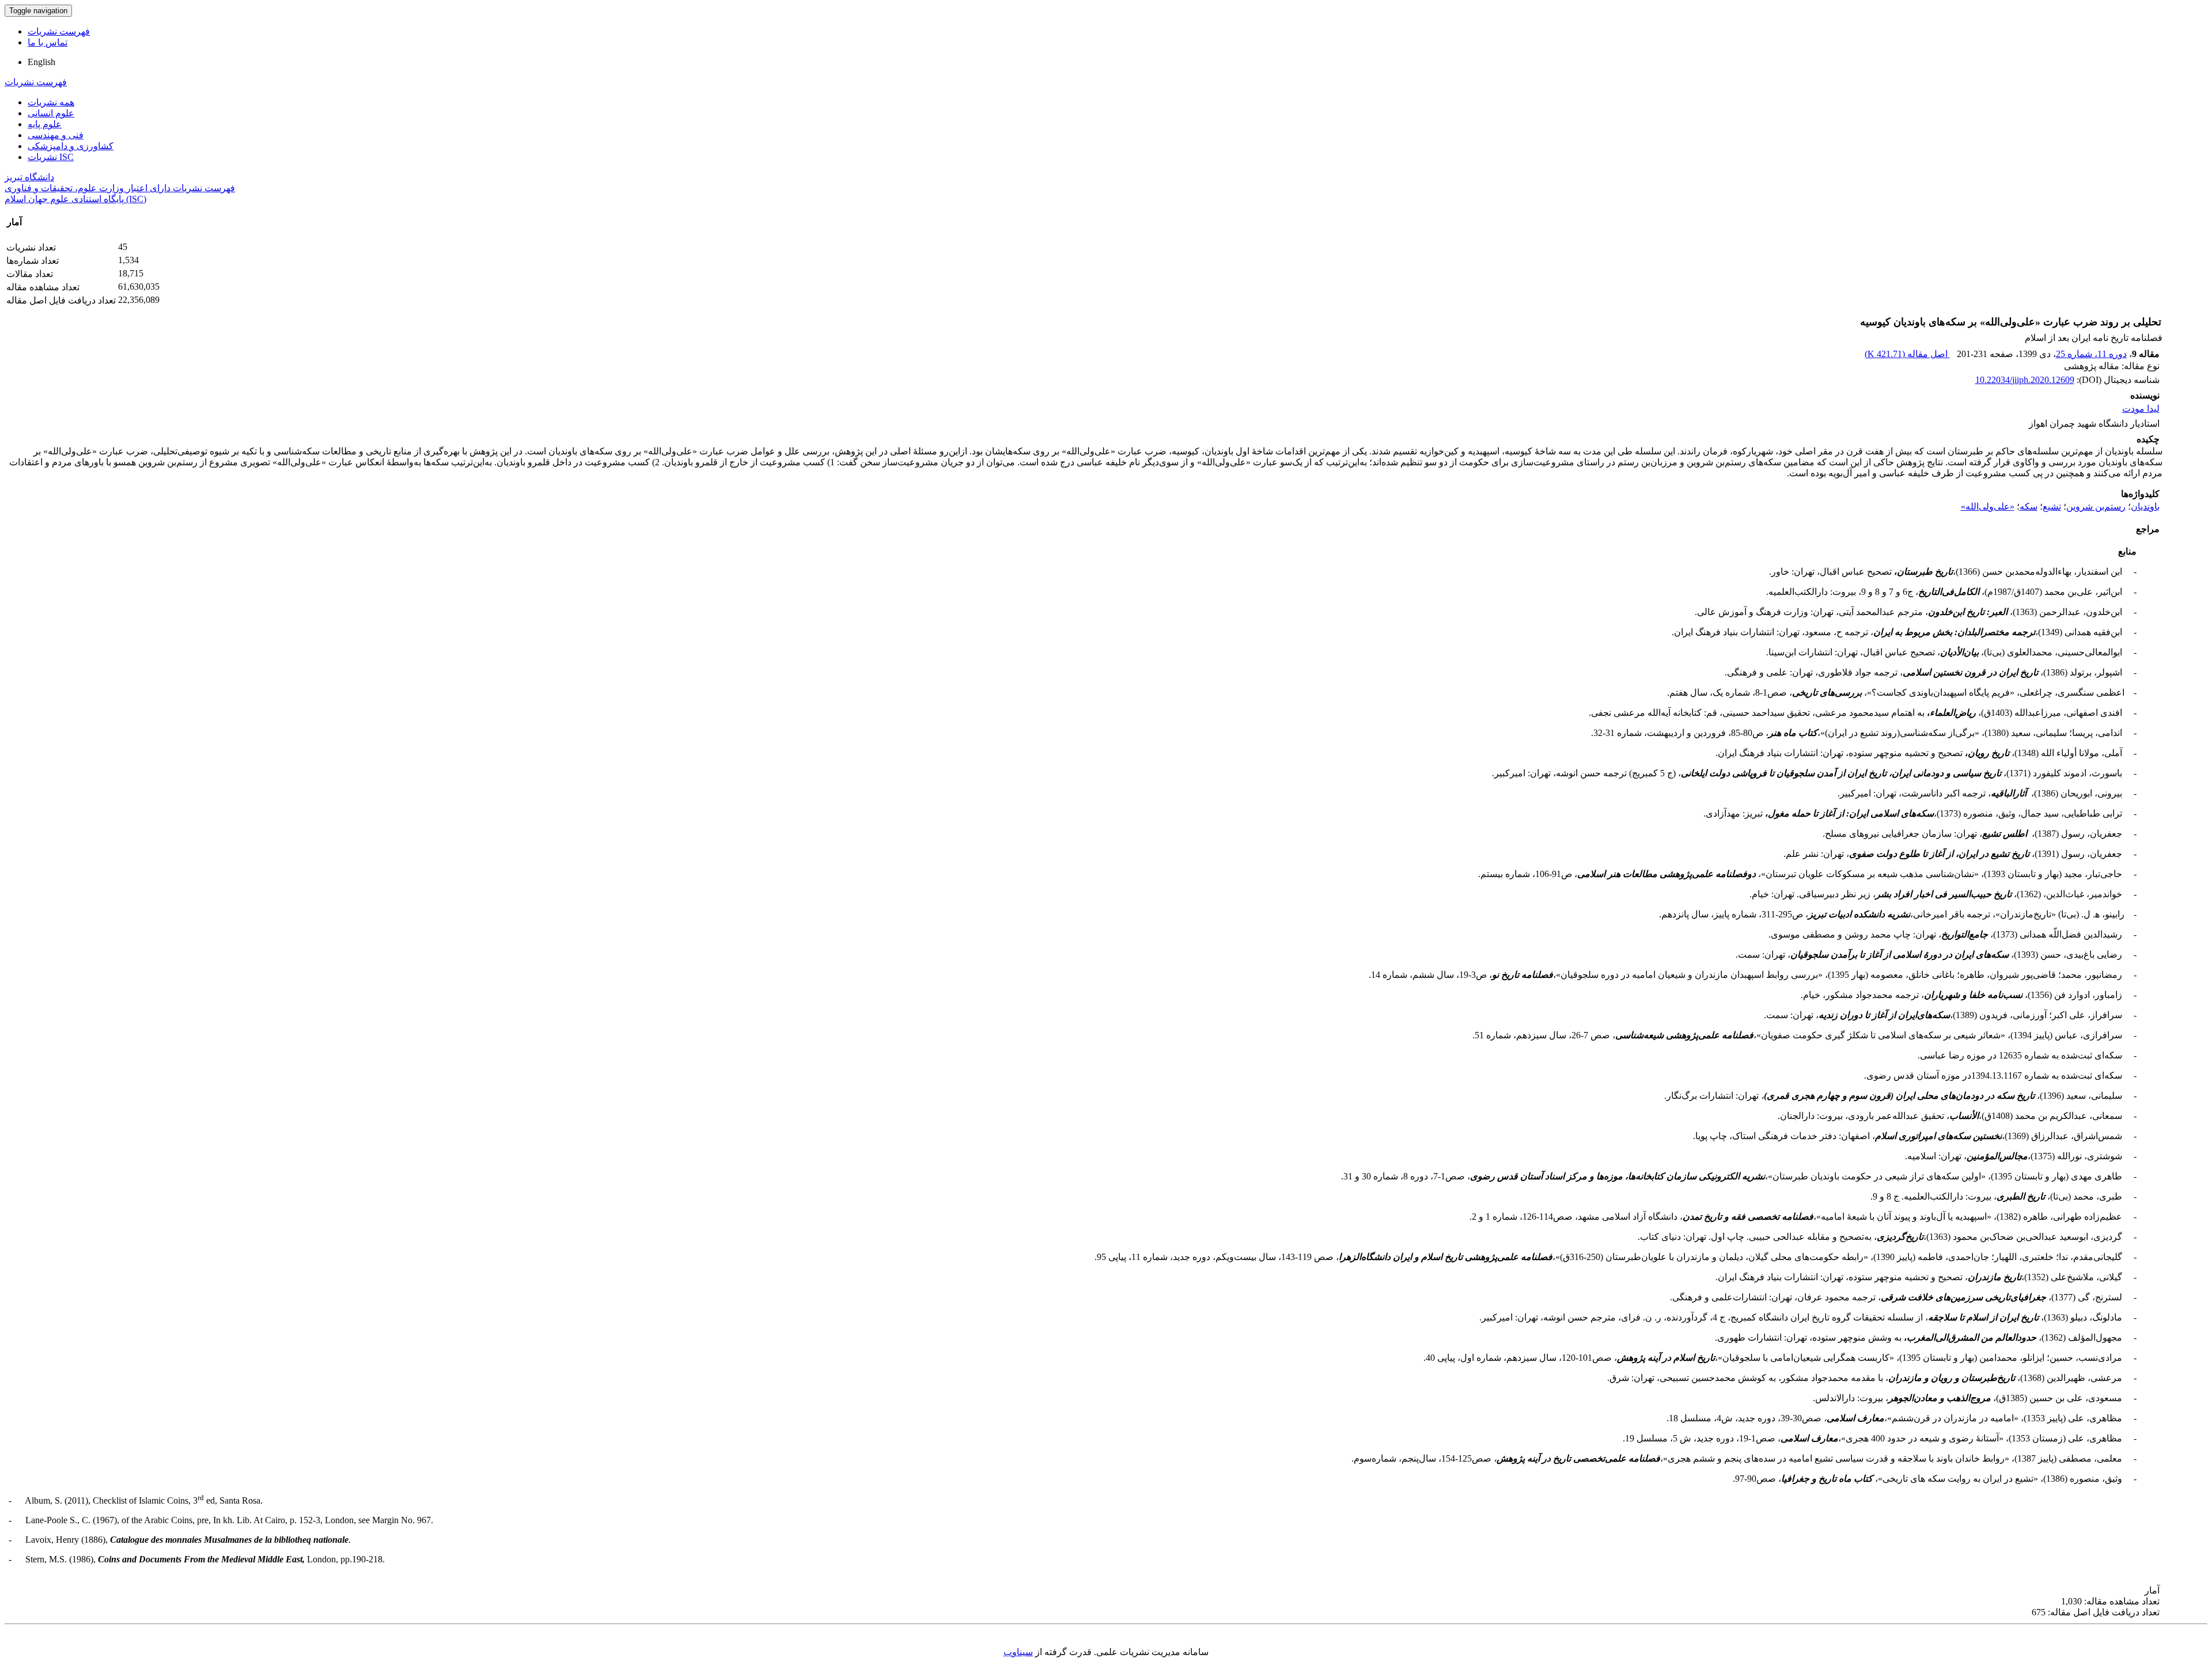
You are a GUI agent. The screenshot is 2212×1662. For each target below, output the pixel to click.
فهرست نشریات (59, 31)
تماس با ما (48, 42)
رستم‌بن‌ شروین (2096, 506)
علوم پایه (45, 124)
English (41, 62)
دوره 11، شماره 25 (2091, 354)
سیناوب (1018, 1652)
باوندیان (2145, 506)
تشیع (2052, 506)
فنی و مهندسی (56, 135)
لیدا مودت (2141, 409)
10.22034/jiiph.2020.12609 (2025, 380)
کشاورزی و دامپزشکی (71, 146)
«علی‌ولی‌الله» (1988, 506)
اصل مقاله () (1907, 354)
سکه (2029, 506)
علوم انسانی (51, 113)
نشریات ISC (51, 157)
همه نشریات (51, 102)
